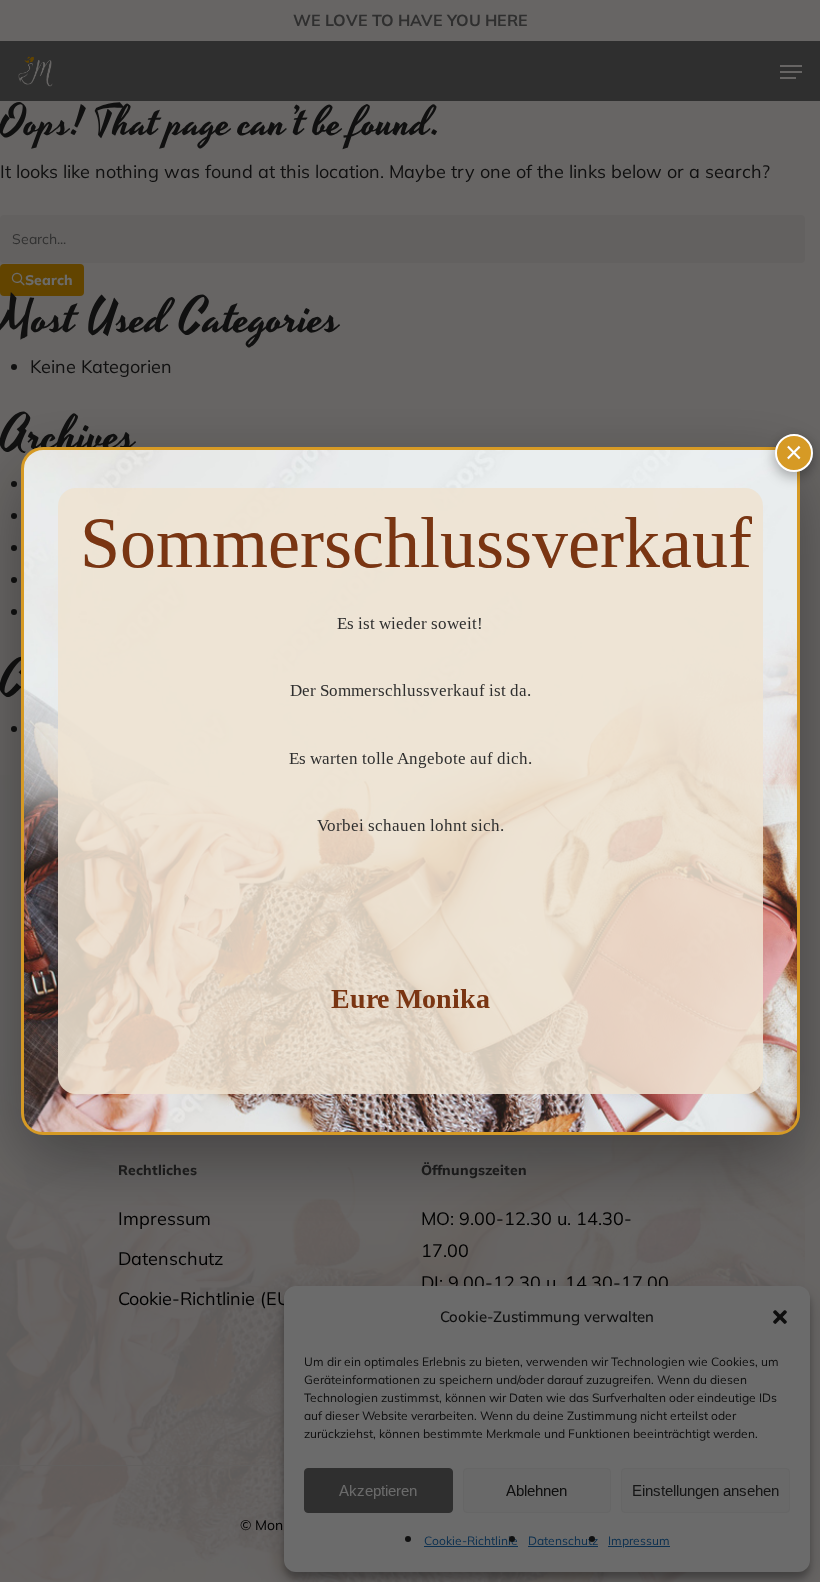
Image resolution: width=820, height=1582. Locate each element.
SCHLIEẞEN (794, 453)
